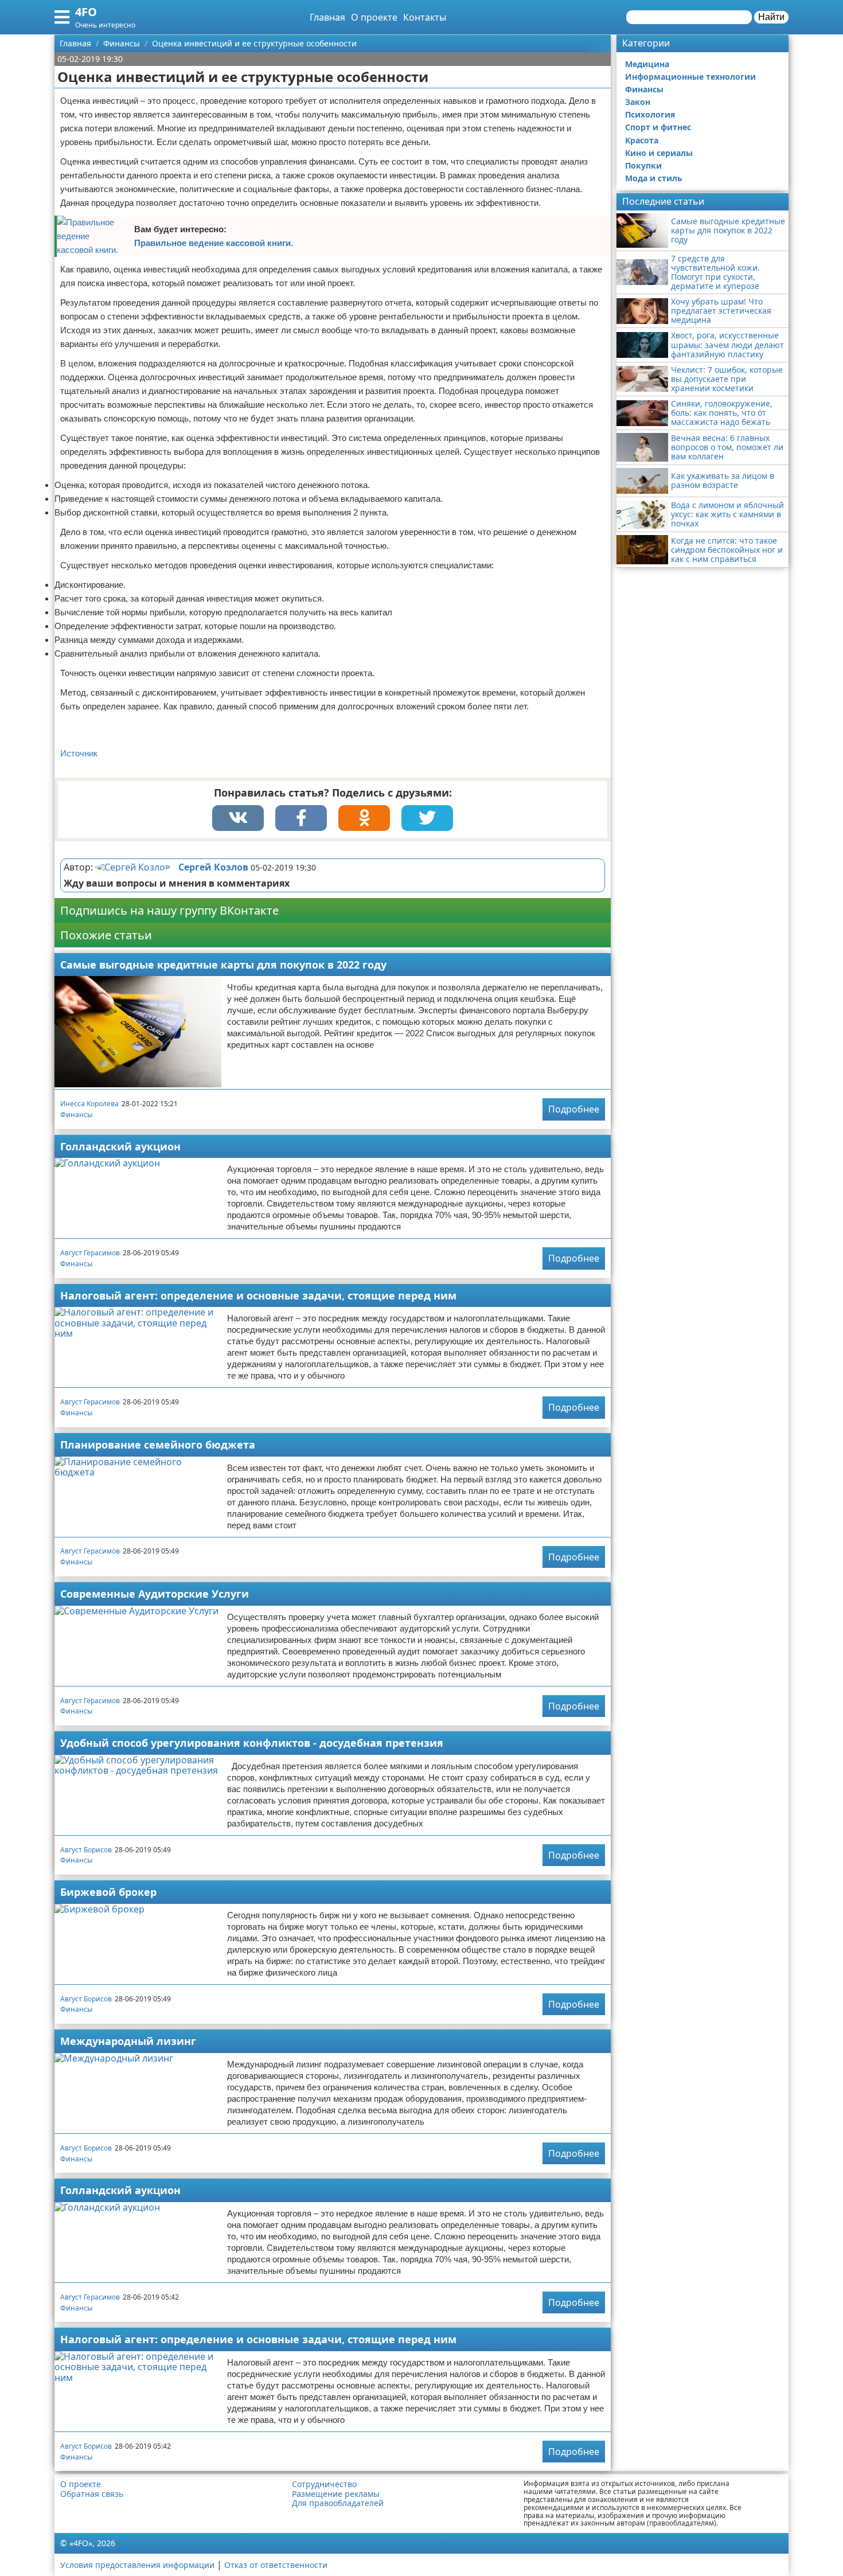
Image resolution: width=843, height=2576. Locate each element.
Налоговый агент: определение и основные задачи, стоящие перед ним (258, 1295)
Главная (327, 17)
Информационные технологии (690, 77)
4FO (86, 12)
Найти (771, 17)
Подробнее (574, 1109)
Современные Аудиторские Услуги (155, 1594)
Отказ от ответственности (276, 2565)
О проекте (374, 17)
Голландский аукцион (120, 1146)
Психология (650, 114)
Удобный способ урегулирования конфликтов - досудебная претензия (252, 1743)
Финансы (76, 1115)
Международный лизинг (128, 2041)
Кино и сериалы (659, 153)
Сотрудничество (324, 2484)
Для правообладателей (338, 2503)
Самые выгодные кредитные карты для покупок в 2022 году (223, 965)
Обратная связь (92, 2494)
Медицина (647, 64)
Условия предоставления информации (137, 2565)
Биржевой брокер (108, 1892)
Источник (79, 753)
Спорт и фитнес (658, 127)
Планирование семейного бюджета (158, 1445)
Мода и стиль (654, 178)
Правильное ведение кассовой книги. (214, 243)
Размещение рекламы (336, 2494)
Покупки (643, 165)
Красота (642, 140)
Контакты (425, 17)
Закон (638, 102)
